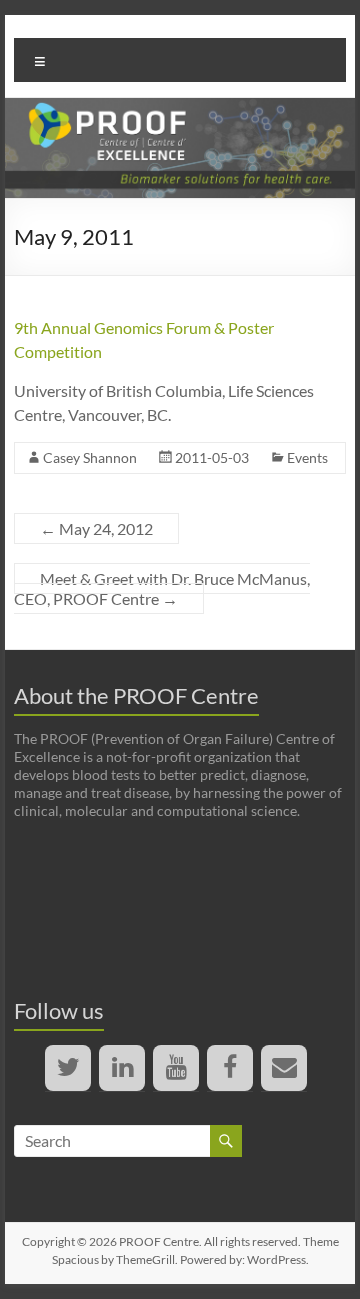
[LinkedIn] (122, 1068)
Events (307, 457)
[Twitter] (68, 1068)
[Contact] (284, 1068)
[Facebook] (230, 1068)
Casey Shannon (90, 457)
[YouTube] (176, 1068)
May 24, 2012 (96, 528)
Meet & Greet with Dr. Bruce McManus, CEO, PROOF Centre (162, 588)
